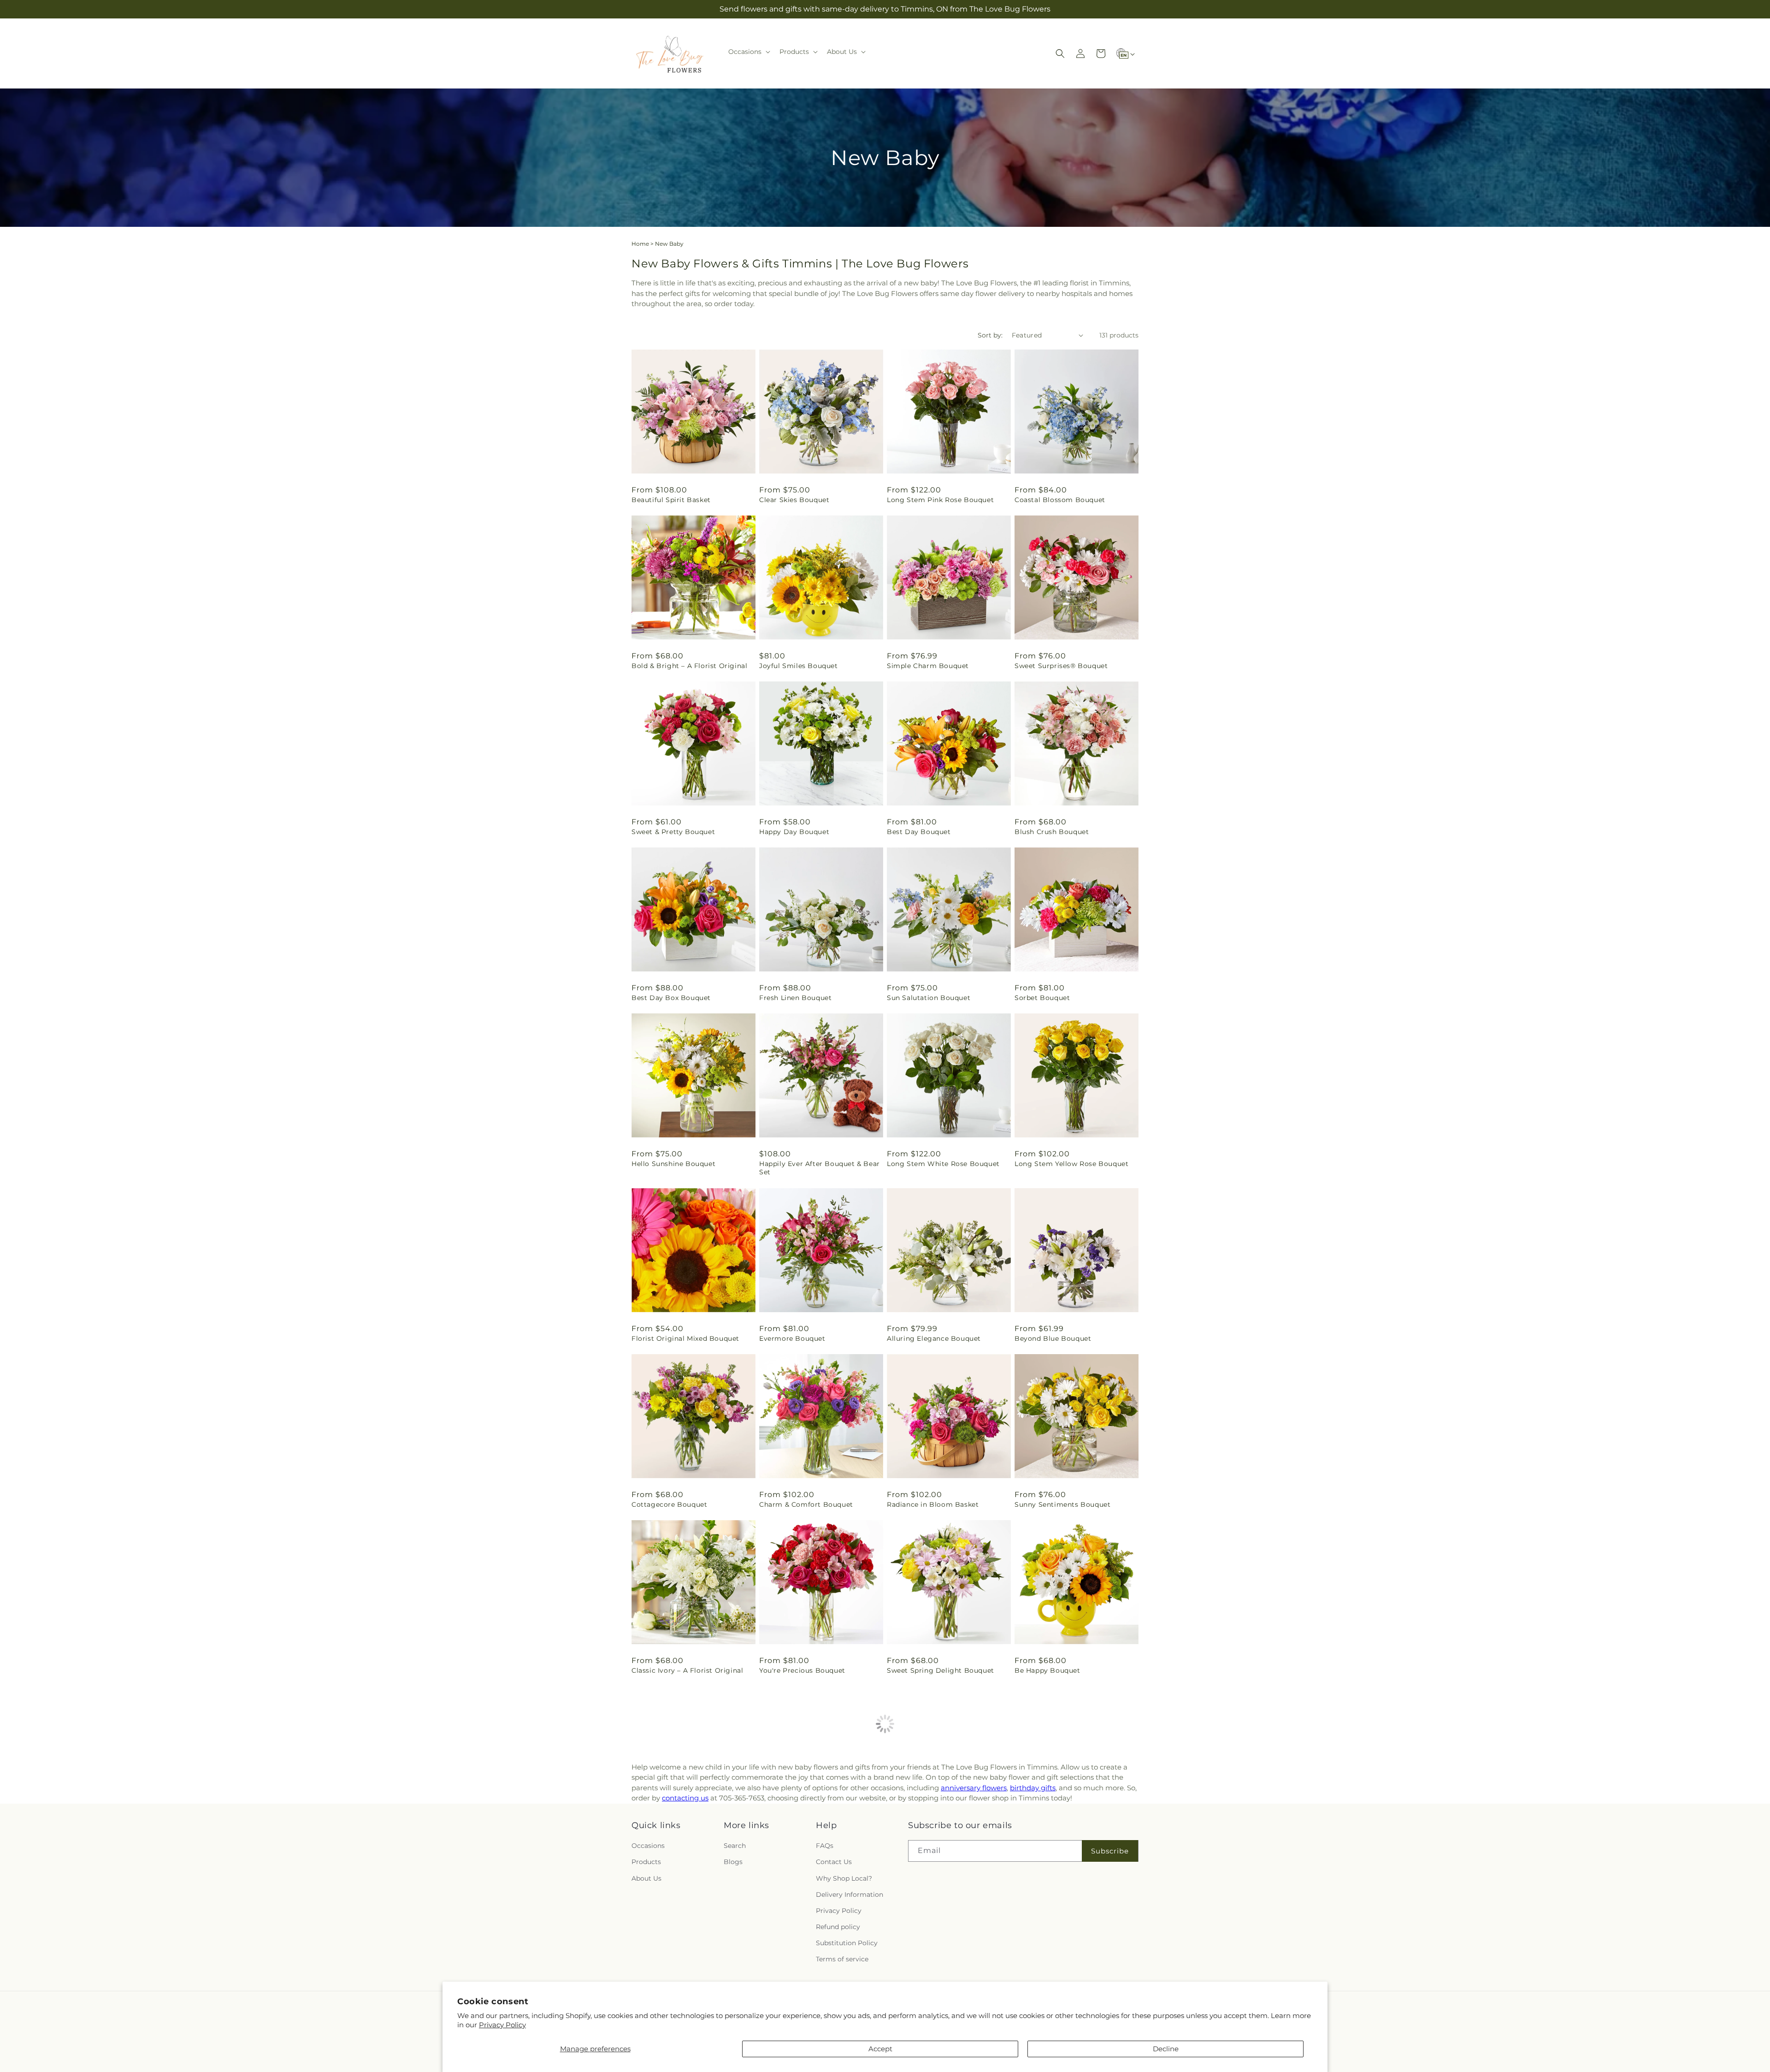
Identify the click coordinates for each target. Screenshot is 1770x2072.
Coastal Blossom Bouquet (1060, 500)
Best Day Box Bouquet (671, 998)
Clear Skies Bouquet (794, 500)
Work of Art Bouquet (796, 1836)
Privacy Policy (502, 2025)
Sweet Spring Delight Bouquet (941, 1670)
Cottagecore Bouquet (669, 1504)
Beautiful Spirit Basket (671, 500)
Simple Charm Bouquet (928, 666)
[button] (748, 52)
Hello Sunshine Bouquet (673, 1164)
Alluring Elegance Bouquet (934, 1338)
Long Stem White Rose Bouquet (943, 1164)
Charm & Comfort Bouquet (806, 1504)
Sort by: (990, 335)
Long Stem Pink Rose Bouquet (940, 500)
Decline (1166, 2049)
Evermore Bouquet (792, 1338)
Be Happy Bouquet (1047, 1670)
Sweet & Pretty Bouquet (673, 832)
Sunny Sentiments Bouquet (1062, 1504)
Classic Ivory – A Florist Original (687, 1670)
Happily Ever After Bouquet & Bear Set (820, 1168)
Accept (880, 2049)
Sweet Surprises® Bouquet (1061, 666)
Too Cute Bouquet (1046, 1836)
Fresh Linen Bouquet (795, 998)
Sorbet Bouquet (1042, 998)
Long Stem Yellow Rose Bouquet (1071, 1164)
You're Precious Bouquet (802, 1670)
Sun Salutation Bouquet (929, 998)
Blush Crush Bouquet (1052, 832)
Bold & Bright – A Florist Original (689, 666)
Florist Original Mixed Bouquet (685, 1338)
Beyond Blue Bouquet (1053, 1338)
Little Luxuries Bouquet (672, 1836)
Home (640, 244)
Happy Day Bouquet (794, 832)
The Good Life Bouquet (927, 1836)
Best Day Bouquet (919, 832)
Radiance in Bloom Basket (933, 1504)
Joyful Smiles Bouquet (799, 666)
